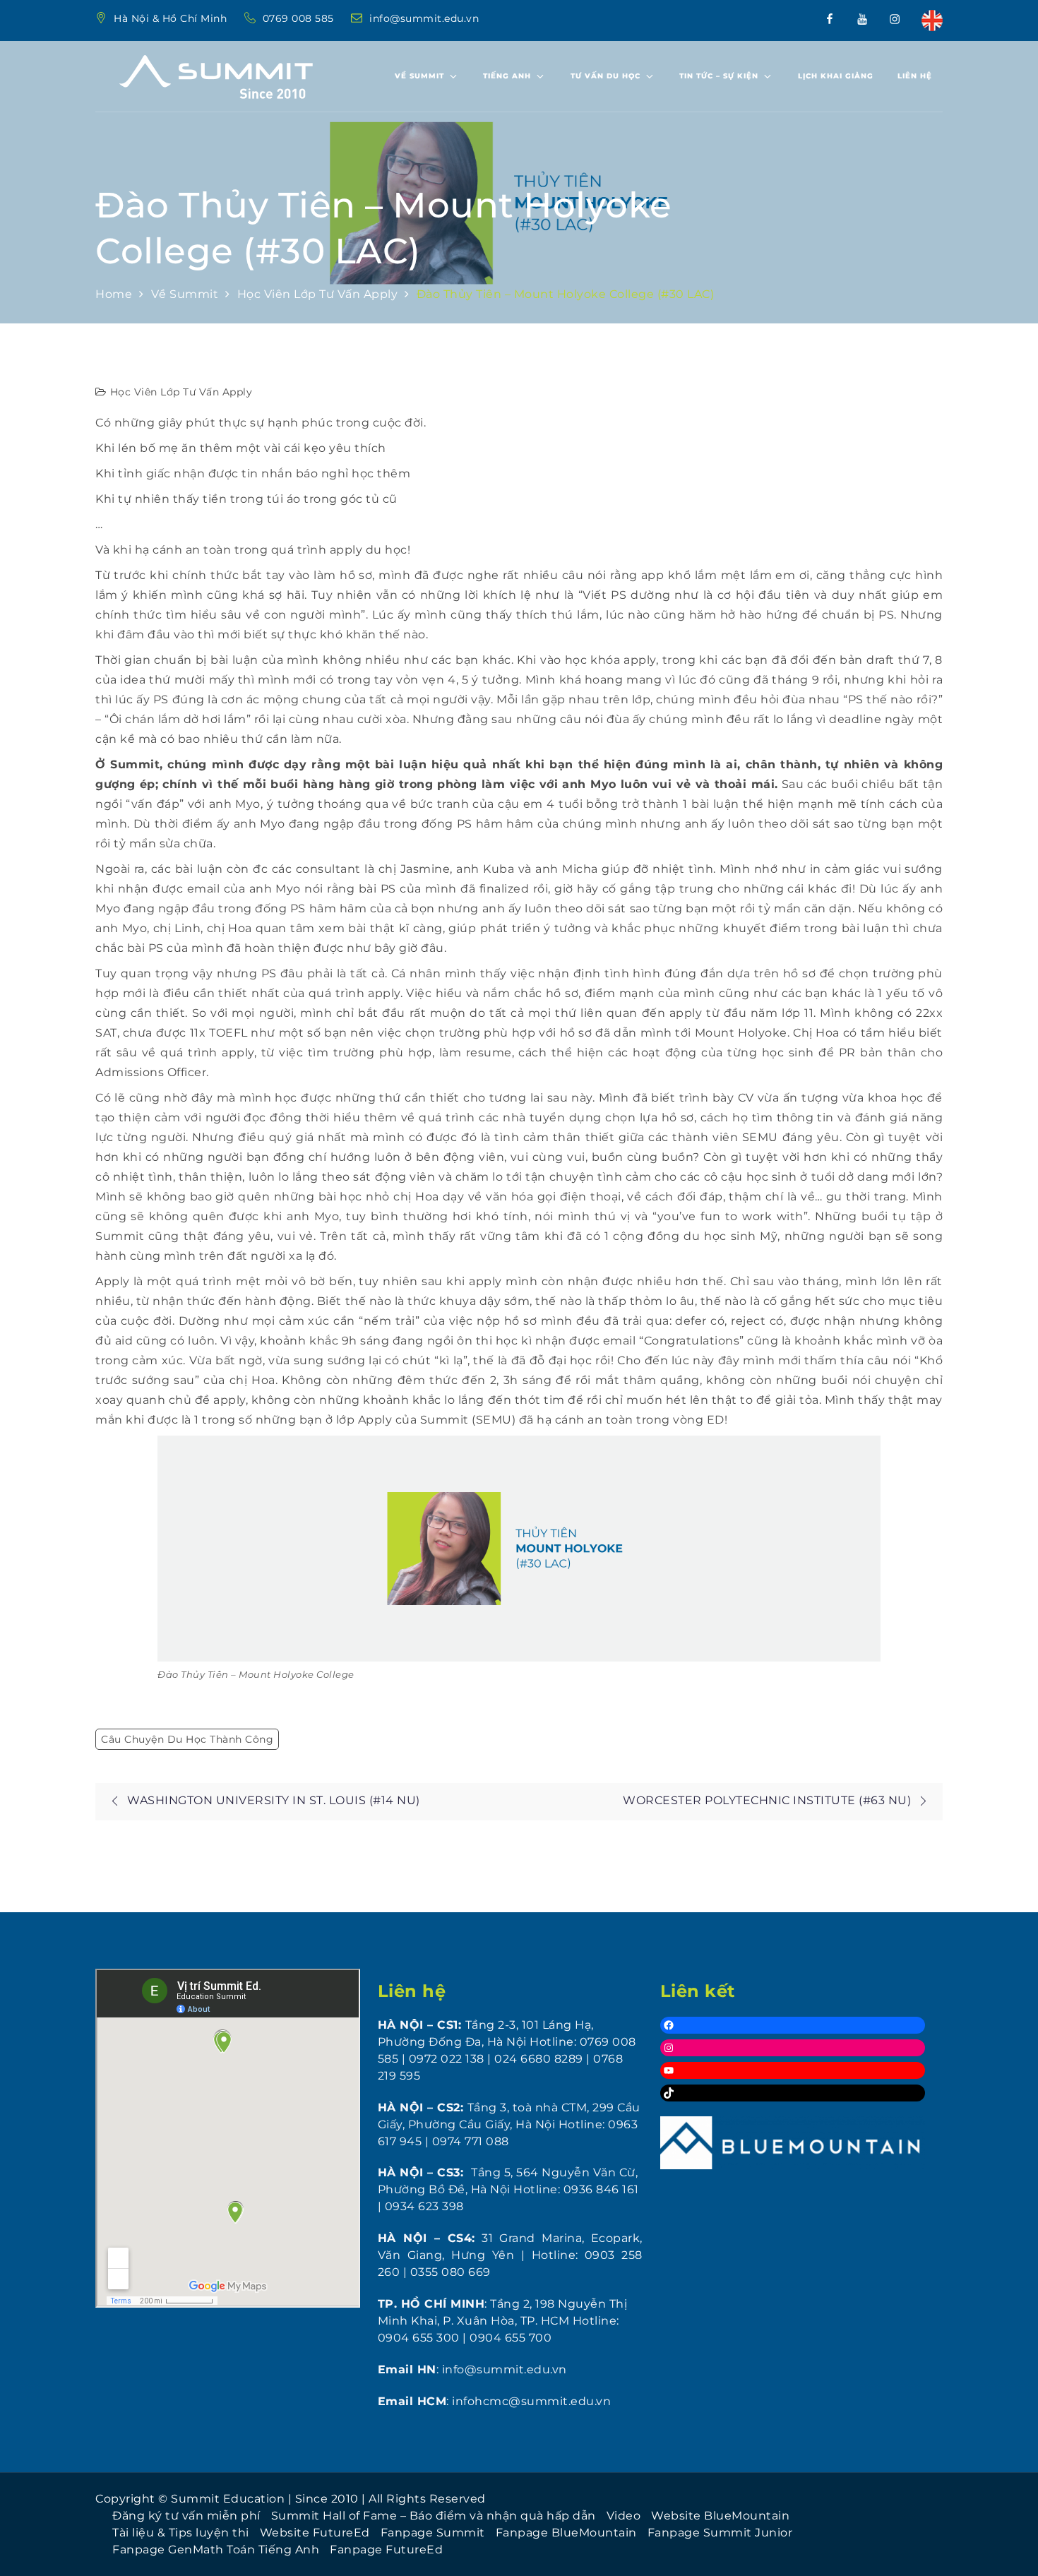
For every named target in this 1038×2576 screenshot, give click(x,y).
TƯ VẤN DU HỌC (605, 76)
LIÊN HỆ (915, 76)
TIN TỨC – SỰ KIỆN (719, 76)
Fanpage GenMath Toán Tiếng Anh (216, 2550)
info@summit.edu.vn (424, 18)
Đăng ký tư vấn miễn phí (186, 2516)
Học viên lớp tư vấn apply (181, 392)
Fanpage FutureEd (386, 2550)
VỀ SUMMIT (419, 76)
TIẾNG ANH (507, 76)
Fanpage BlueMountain (566, 2533)
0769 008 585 (300, 18)
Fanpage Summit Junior (720, 2533)
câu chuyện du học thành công (187, 1739)
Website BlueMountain (720, 2516)
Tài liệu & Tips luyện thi (181, 2533)
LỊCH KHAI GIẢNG (836, 76)
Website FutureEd (315, 2533)
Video (624, 2516)
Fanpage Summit (433, 2533)
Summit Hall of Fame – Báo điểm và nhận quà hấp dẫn (434, 2516)
